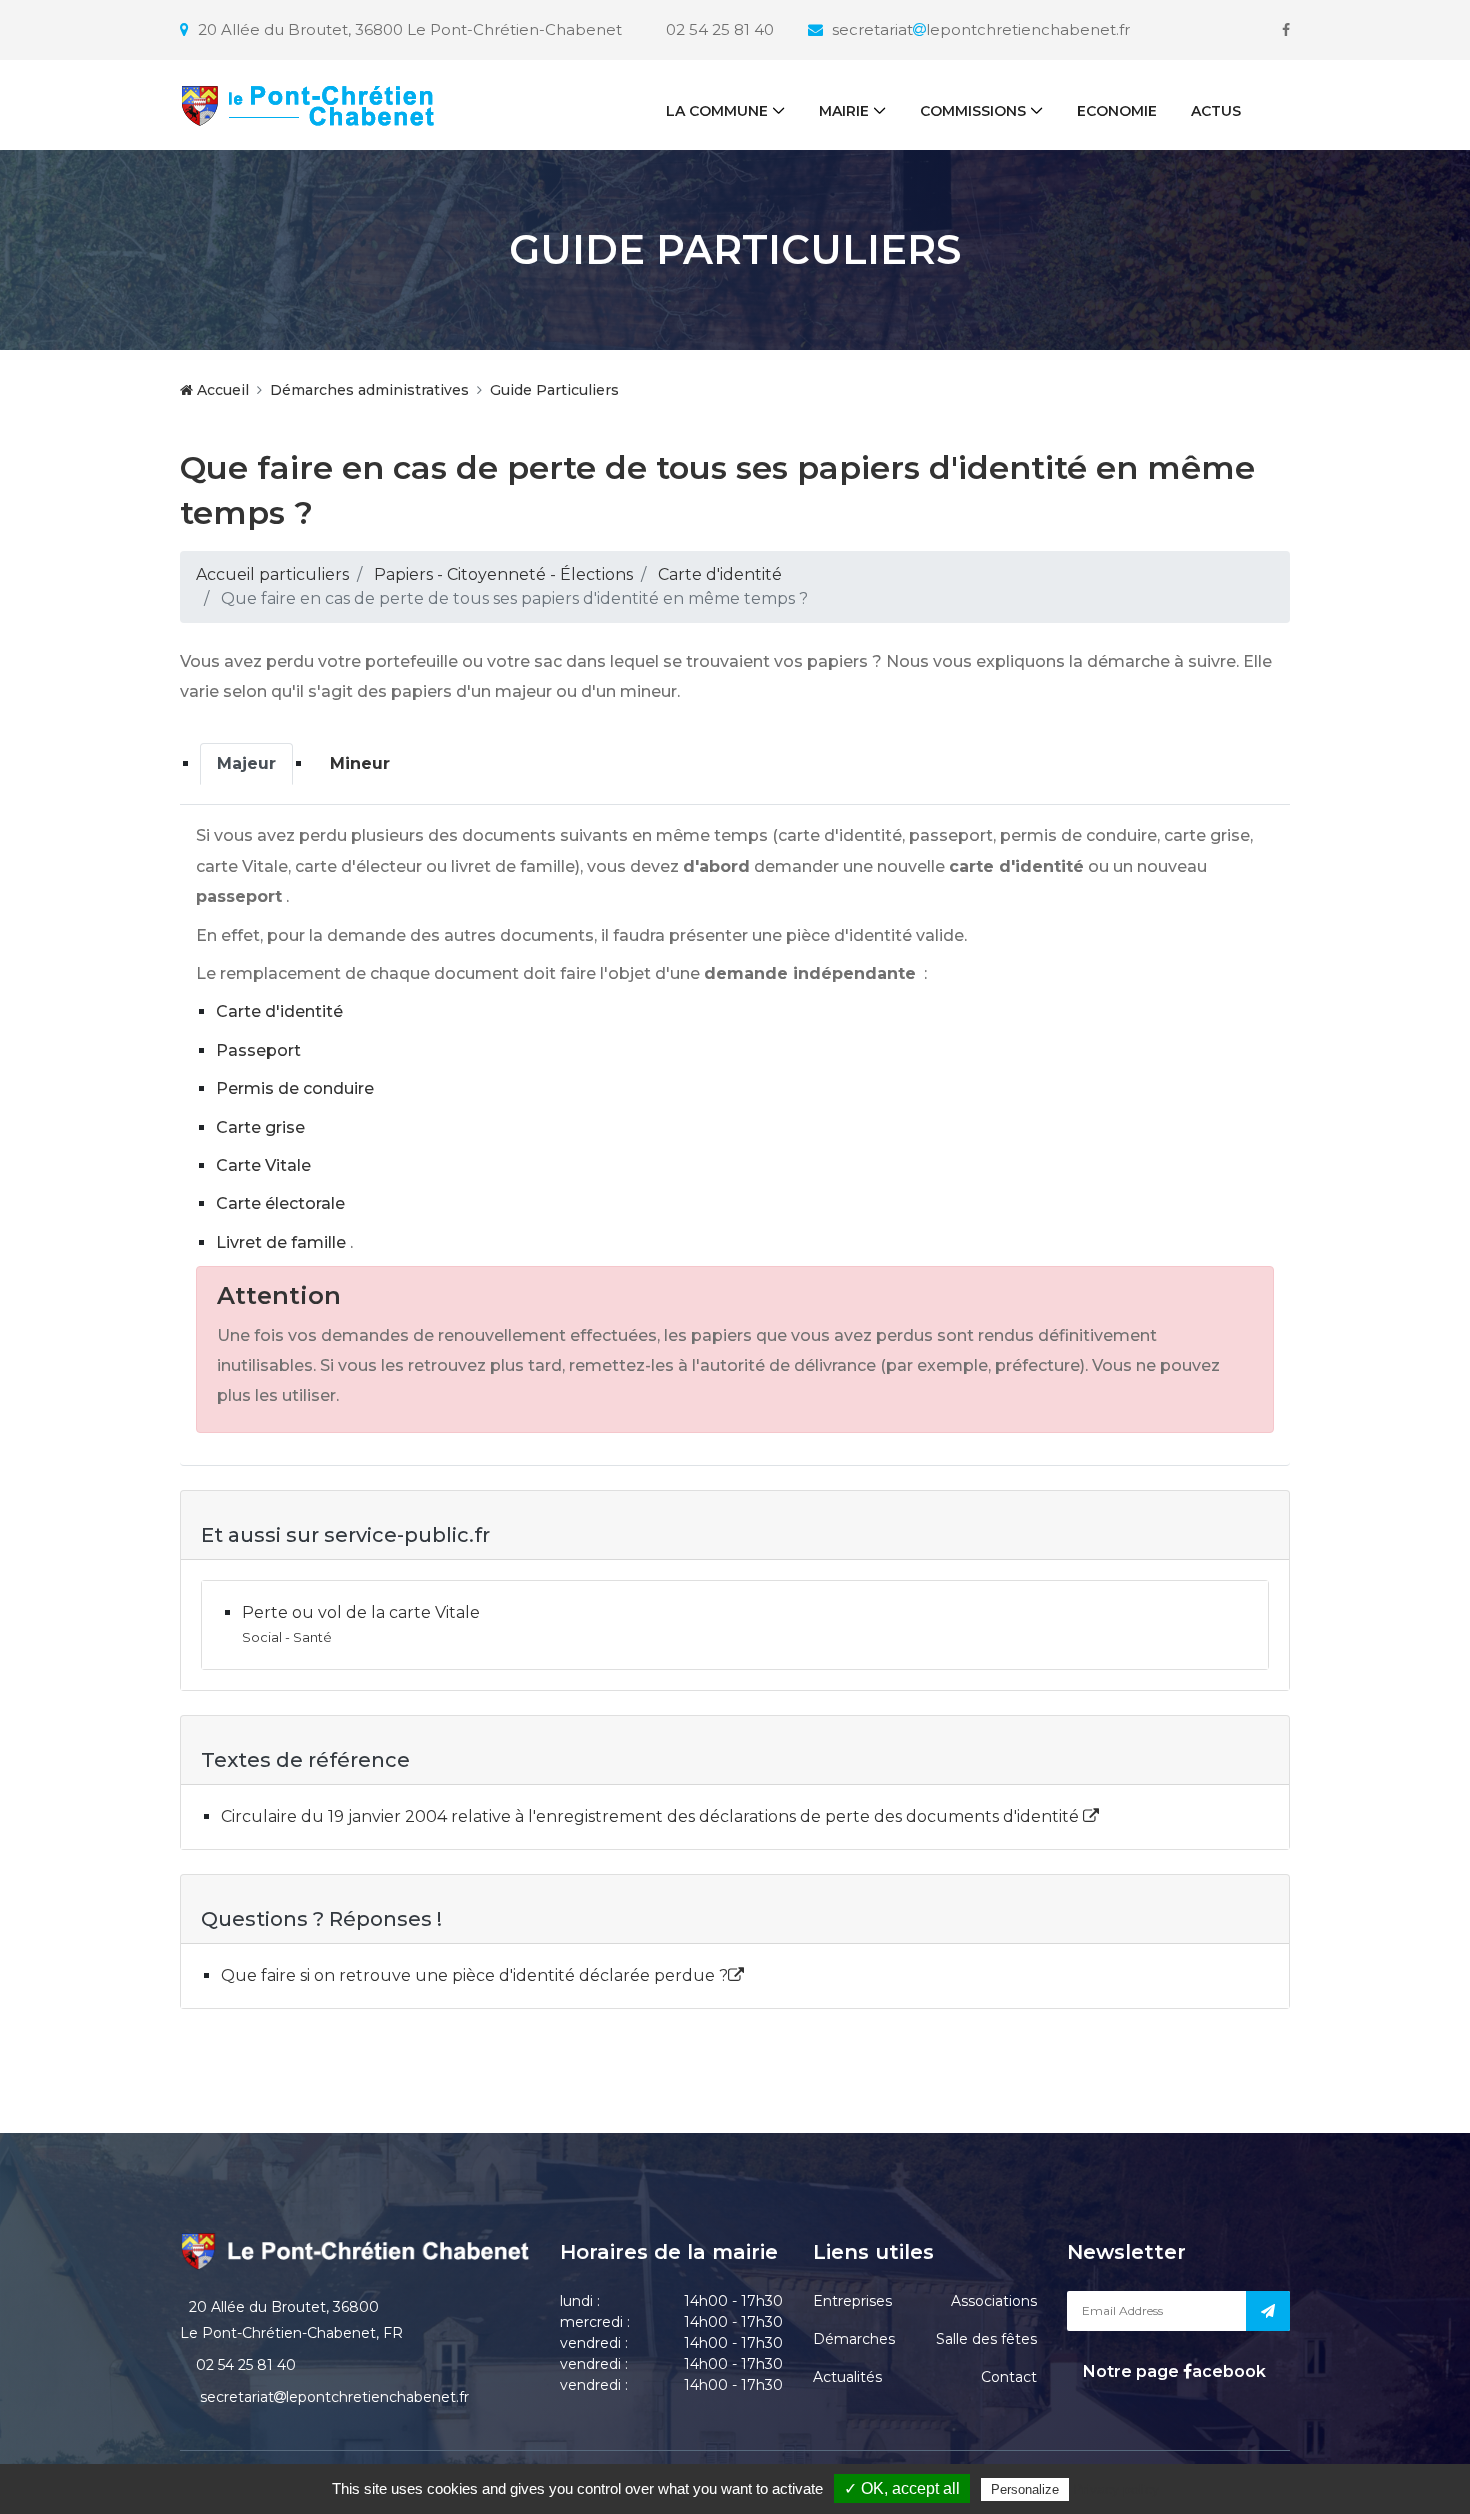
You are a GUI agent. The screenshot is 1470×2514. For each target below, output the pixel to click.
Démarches (854, 2339)
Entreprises (852, 2301)
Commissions (973, 111)
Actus (1216, 111)
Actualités (847, 2377)
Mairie (844, 111)
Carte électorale (280, 1203)
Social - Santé (287, 1637)
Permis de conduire (295, 1088)
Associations (994, 2301)
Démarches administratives (369, 390)
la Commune (717, 111)
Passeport (258, 1050)
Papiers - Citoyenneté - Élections (503, 574)
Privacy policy (1116, 2489)
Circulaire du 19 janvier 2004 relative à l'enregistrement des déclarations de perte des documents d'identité (652, 1816)
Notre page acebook (1172, 2371)
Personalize (1025, 2489)
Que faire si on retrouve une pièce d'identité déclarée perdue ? (474, 1975)
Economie (1117, 111)
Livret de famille (281, 1242)
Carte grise (260, 1127)
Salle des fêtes (986, 2339)
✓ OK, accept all (902, 2488)
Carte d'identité (720, 574)
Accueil (221, 390)
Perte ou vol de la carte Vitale (361, 1612)
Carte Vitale (263, 1165)
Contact (1009, 2377)
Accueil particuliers (272, 574)
